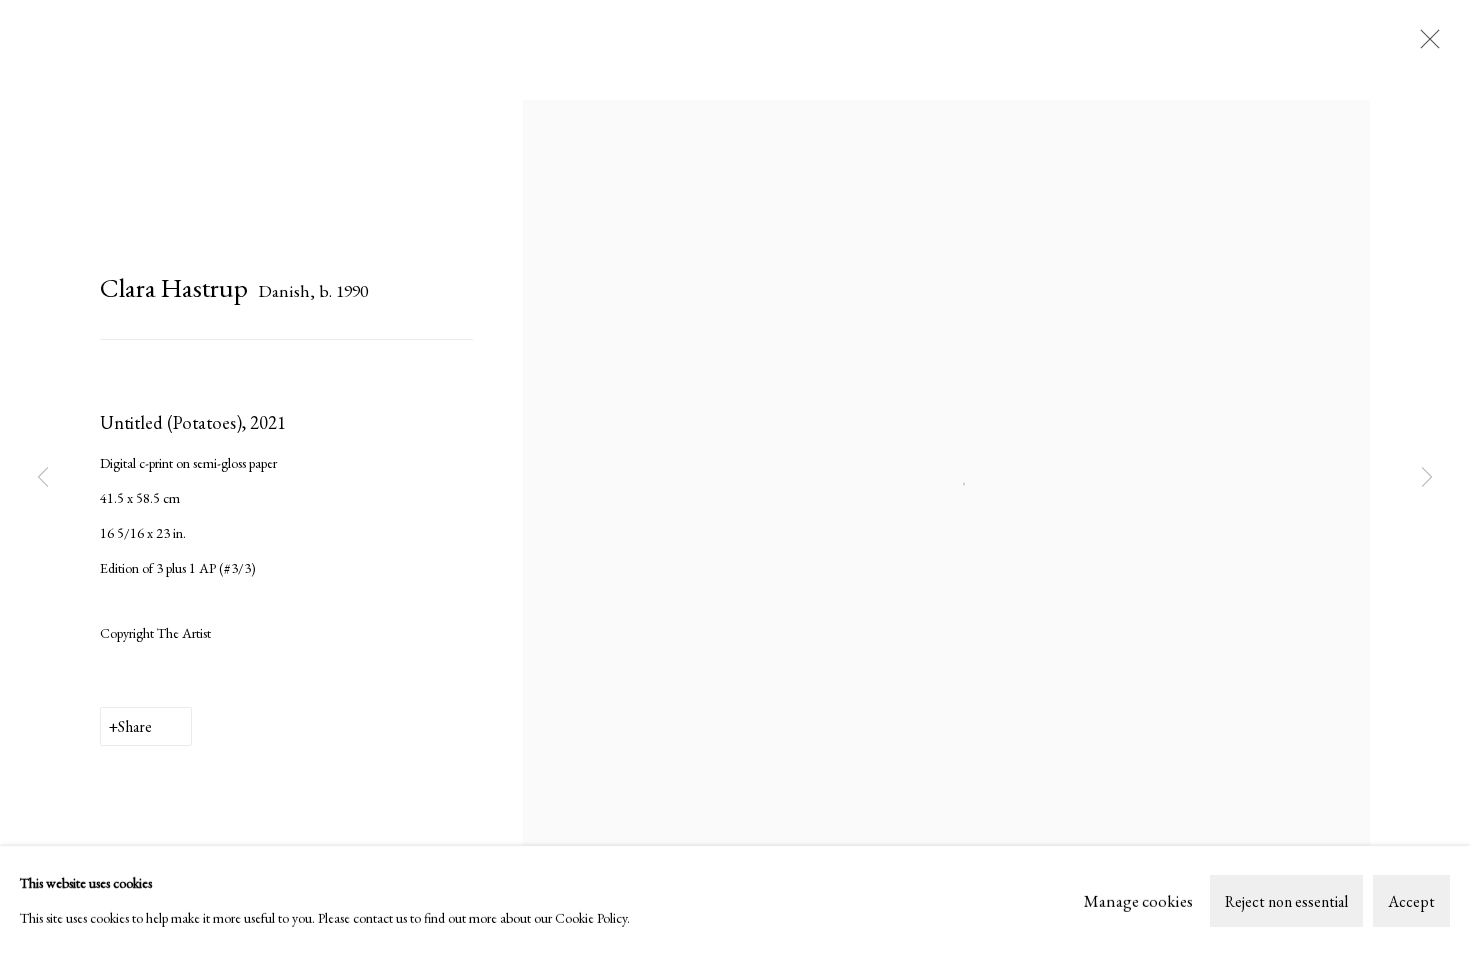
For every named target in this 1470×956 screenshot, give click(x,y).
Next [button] (1427, 477)
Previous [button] (43, 477)
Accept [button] (1411, 901)
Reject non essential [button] (1286, 901)
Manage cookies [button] (1138, 900)
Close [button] (1425, 45)
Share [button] (135, 726)
